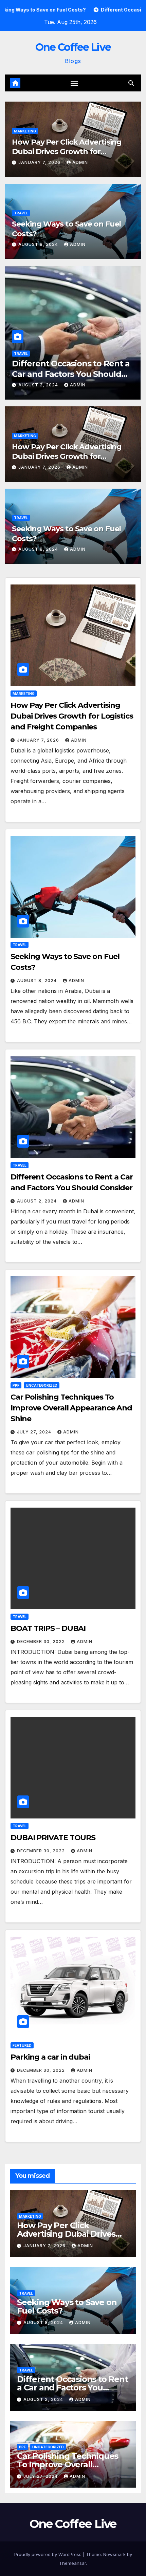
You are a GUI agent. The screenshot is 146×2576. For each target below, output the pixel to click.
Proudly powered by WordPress (49, 2554)
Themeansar (72, 2563)
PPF (17, 354)
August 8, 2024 (39, 244)
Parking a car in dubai (50, 2057)
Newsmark (114, 2554)
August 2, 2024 (38, 1201)
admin (80, 162)
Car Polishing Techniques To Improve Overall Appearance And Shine (69, 374)
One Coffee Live (73, 47)
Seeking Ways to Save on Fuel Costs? (67, 2306)
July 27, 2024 (36, 385)
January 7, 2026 (40, 162)
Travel (21, 213)
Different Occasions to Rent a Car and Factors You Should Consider (72, 2388)
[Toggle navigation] (74, 83)
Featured (22, 2045)
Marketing (25, 131)
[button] (131, 83)
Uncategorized (43, 354)
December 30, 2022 (42, 1642)
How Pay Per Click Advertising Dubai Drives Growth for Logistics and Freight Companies (72, 152)
